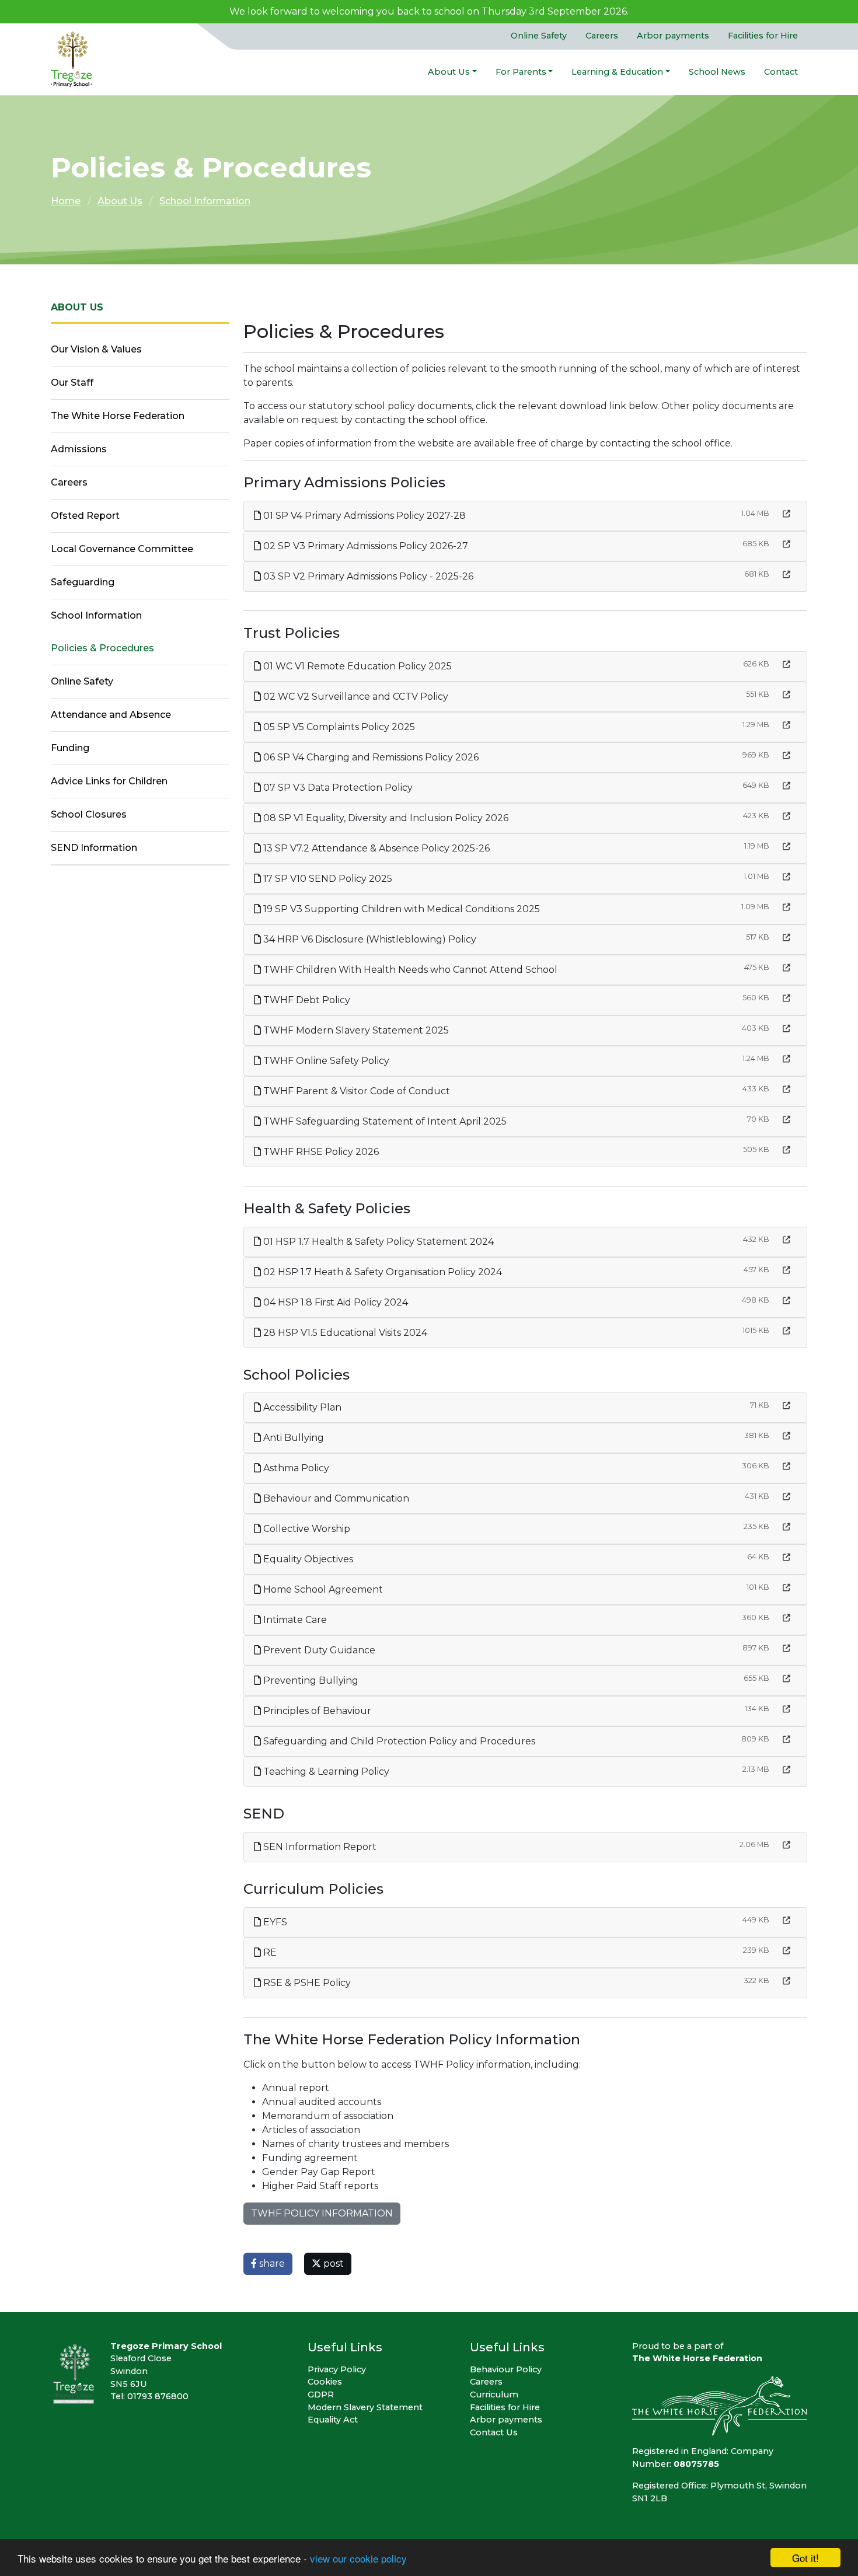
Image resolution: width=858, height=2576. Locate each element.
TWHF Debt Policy (306, 1000)
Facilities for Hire (763, 36)
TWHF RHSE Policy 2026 (320, 1152)
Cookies (325, 2382)
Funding (70, 748)
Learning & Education (617, 72)
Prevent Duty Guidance (318, 1650)
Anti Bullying (292, 1438)
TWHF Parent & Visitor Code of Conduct (355, 1091)
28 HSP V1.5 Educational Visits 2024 (344, 1333)
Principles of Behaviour (316, 1711)
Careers (602, 36)
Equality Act (333, 2420)
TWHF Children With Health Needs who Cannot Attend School (409, 970)
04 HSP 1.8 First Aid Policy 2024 (334, 1302)
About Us (449, 72)
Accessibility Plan (301, 1407)
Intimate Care (294, 1620)
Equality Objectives (307, 1559)
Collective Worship (306, 1529)
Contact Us (494, 2432)
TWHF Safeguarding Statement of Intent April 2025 (384, 1121)
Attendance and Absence (111, 715)
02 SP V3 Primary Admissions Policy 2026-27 (365, 546)
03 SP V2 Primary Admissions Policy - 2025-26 (367, 576)
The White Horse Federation (118, 416)
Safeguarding (83, 582)
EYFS (274, 1922)
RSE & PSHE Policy (306, 1983)
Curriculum (494, 2395)
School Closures (89, 814)
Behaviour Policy (506, 2369)
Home (66, 201)
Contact (781, 72)
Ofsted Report (85, 516)
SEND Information (94, 848)
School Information (205, 201)
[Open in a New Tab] (786, 514)
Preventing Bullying (310, 1680)
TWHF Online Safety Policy (325, 1061)
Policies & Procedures (102, 648)
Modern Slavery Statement (365, 2407)
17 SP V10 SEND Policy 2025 (327, 879)
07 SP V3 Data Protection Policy (337, 788)
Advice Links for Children (109, 781)
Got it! (805, 2558)
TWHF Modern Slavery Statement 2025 (355, 1030)
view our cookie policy (358, 2558)
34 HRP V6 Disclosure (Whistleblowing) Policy (369, 939)
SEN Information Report (319, 1847)
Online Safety (539, 36)
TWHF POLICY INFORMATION (322, 2213)
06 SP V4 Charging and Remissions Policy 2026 (370, 757)
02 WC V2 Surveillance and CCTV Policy (355, 697)
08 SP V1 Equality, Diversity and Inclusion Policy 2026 (385, 818)
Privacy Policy (337, 2369)
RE (269, 1952)
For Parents (521, 72)
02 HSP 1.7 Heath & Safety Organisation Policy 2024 (381, 1272)
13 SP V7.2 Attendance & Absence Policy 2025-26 (375, 848)
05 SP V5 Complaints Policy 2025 (338, 727)
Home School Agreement (322, 1589)
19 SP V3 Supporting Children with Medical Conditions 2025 (400, 909)
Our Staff (72, 383)
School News (717, 72)
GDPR (321, 2395)
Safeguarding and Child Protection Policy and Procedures (398, 1741)
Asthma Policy (295, 1468)
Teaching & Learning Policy (325, 1772)
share (271, 2263)
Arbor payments (673, 36)
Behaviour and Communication (335, 1498)
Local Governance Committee (122, 549)
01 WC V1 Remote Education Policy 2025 (356, 666)
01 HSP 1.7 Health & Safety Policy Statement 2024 (377, 1242)
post (332, 2263)
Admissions (79, 449)
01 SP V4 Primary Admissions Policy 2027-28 (363, 516)
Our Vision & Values (96, 349)
